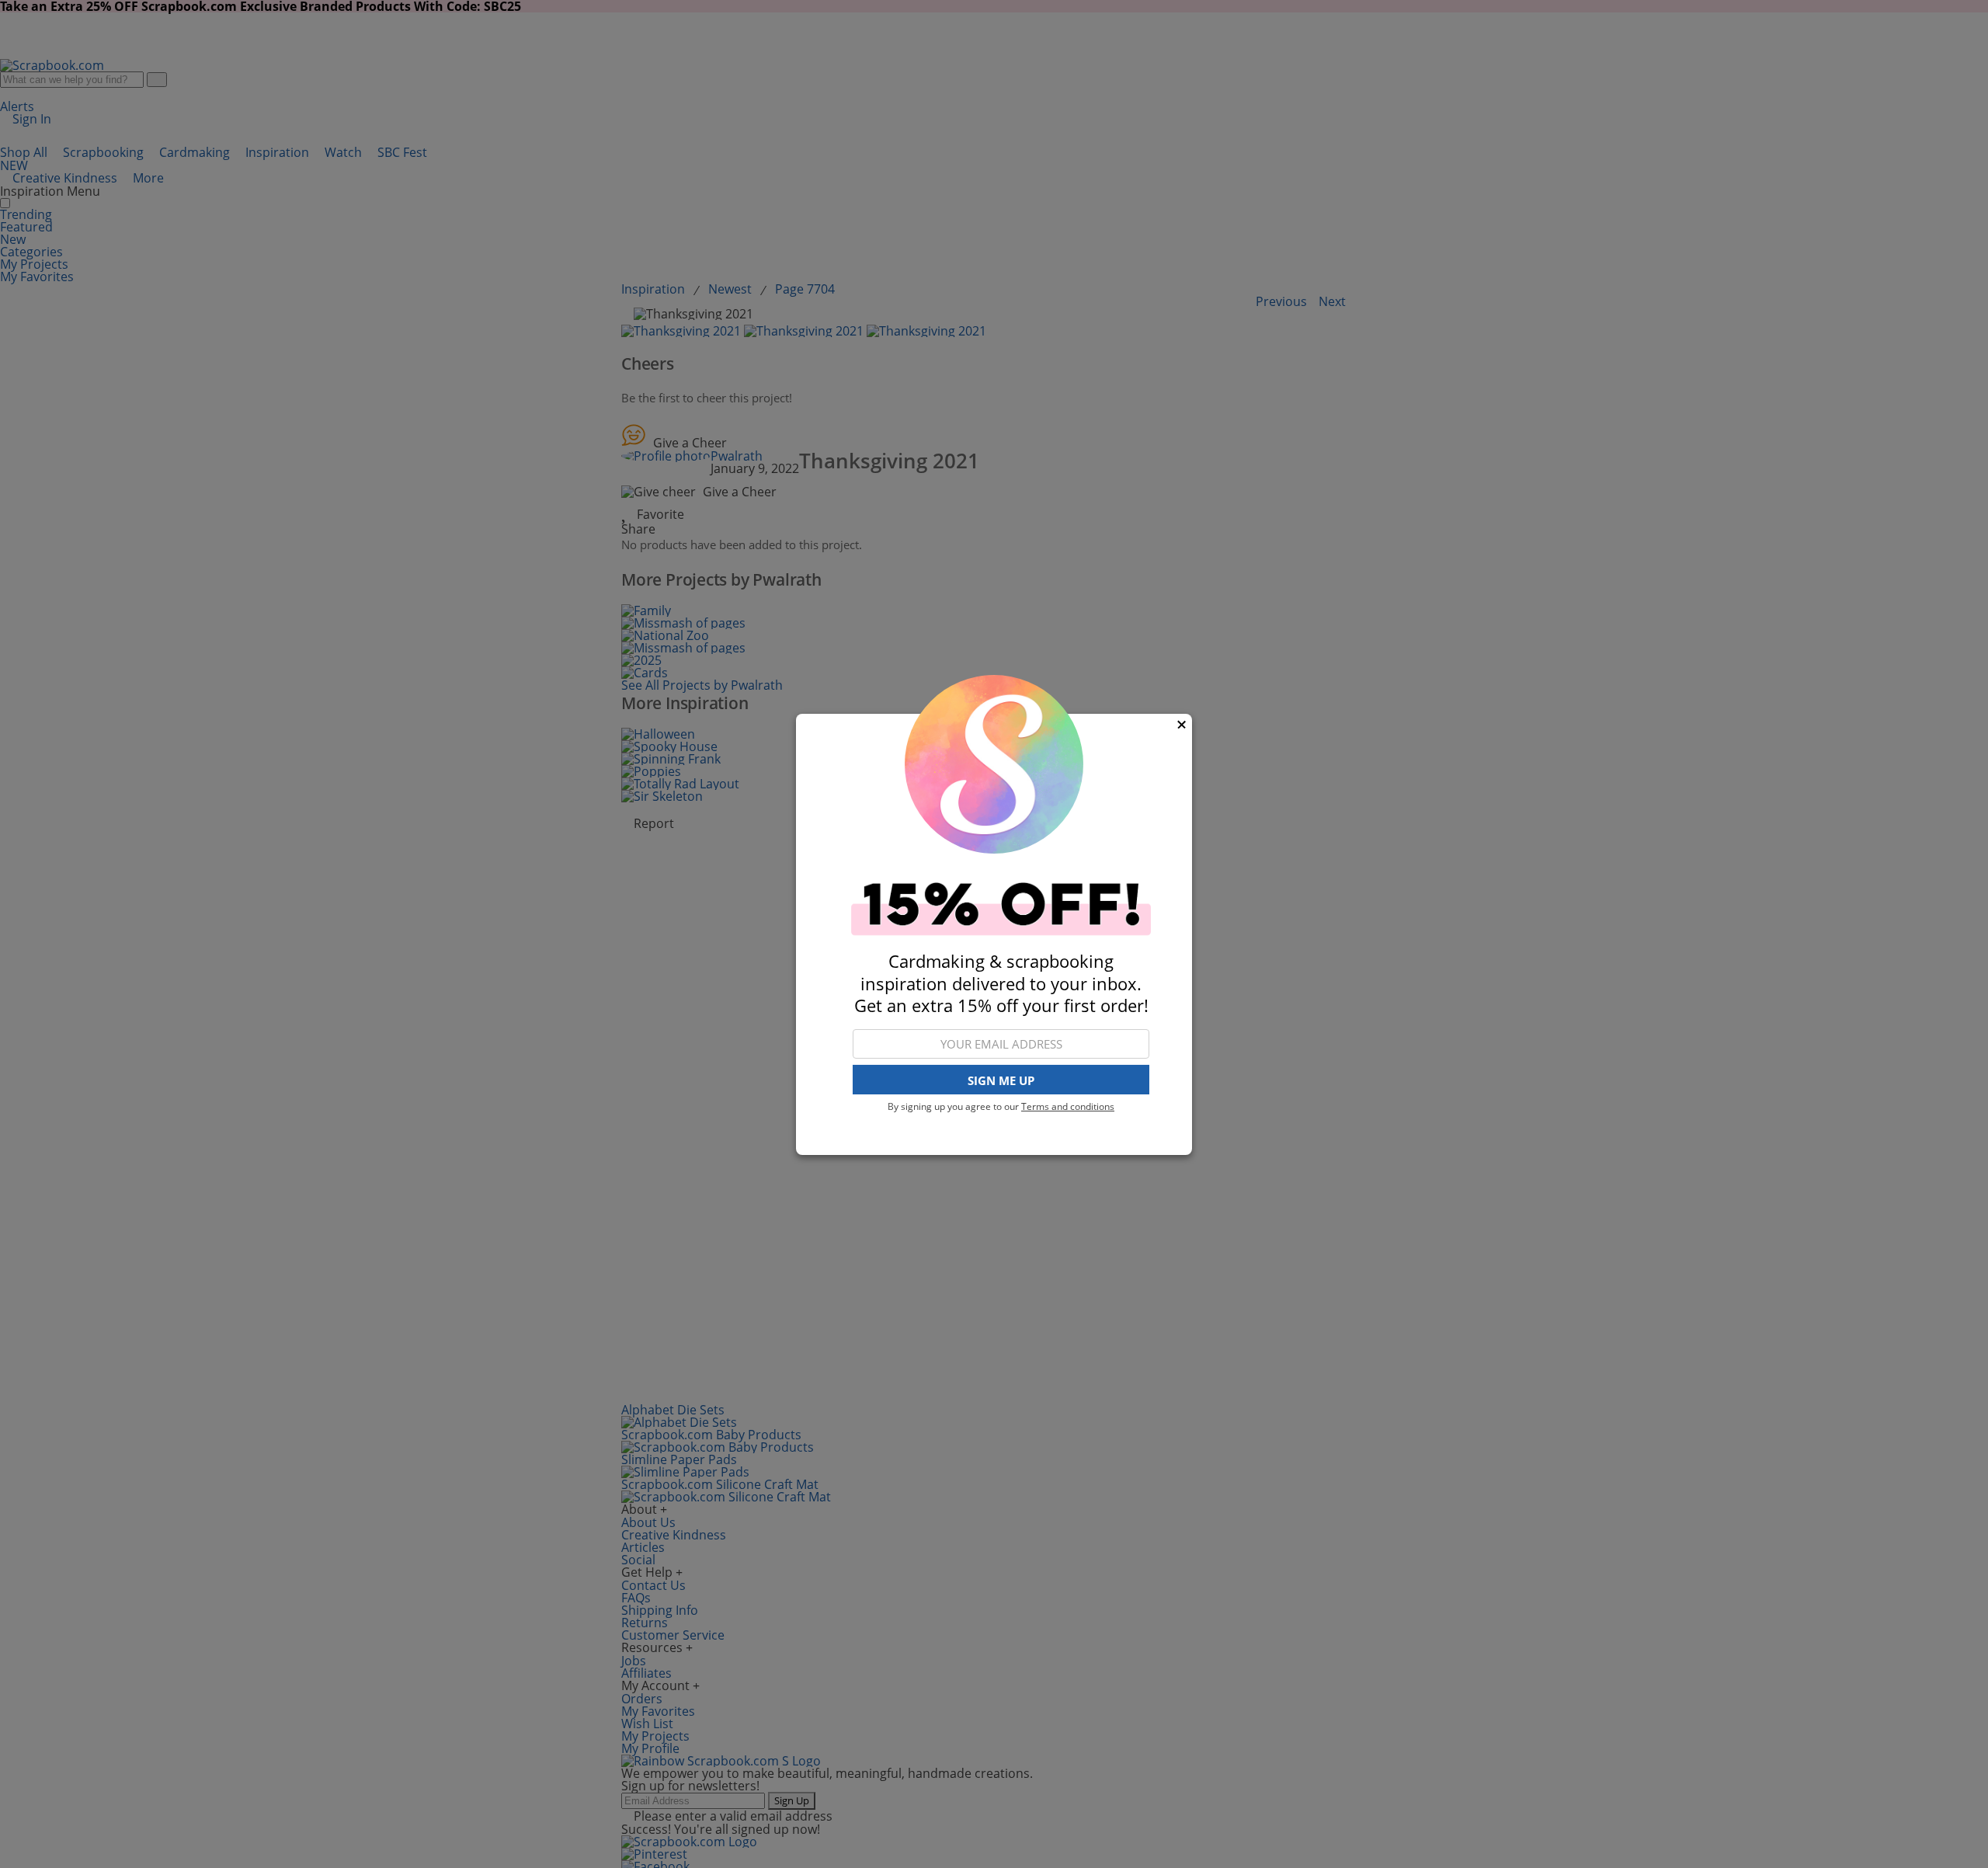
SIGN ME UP (1001, 1080)
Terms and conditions (1068, 1106)
